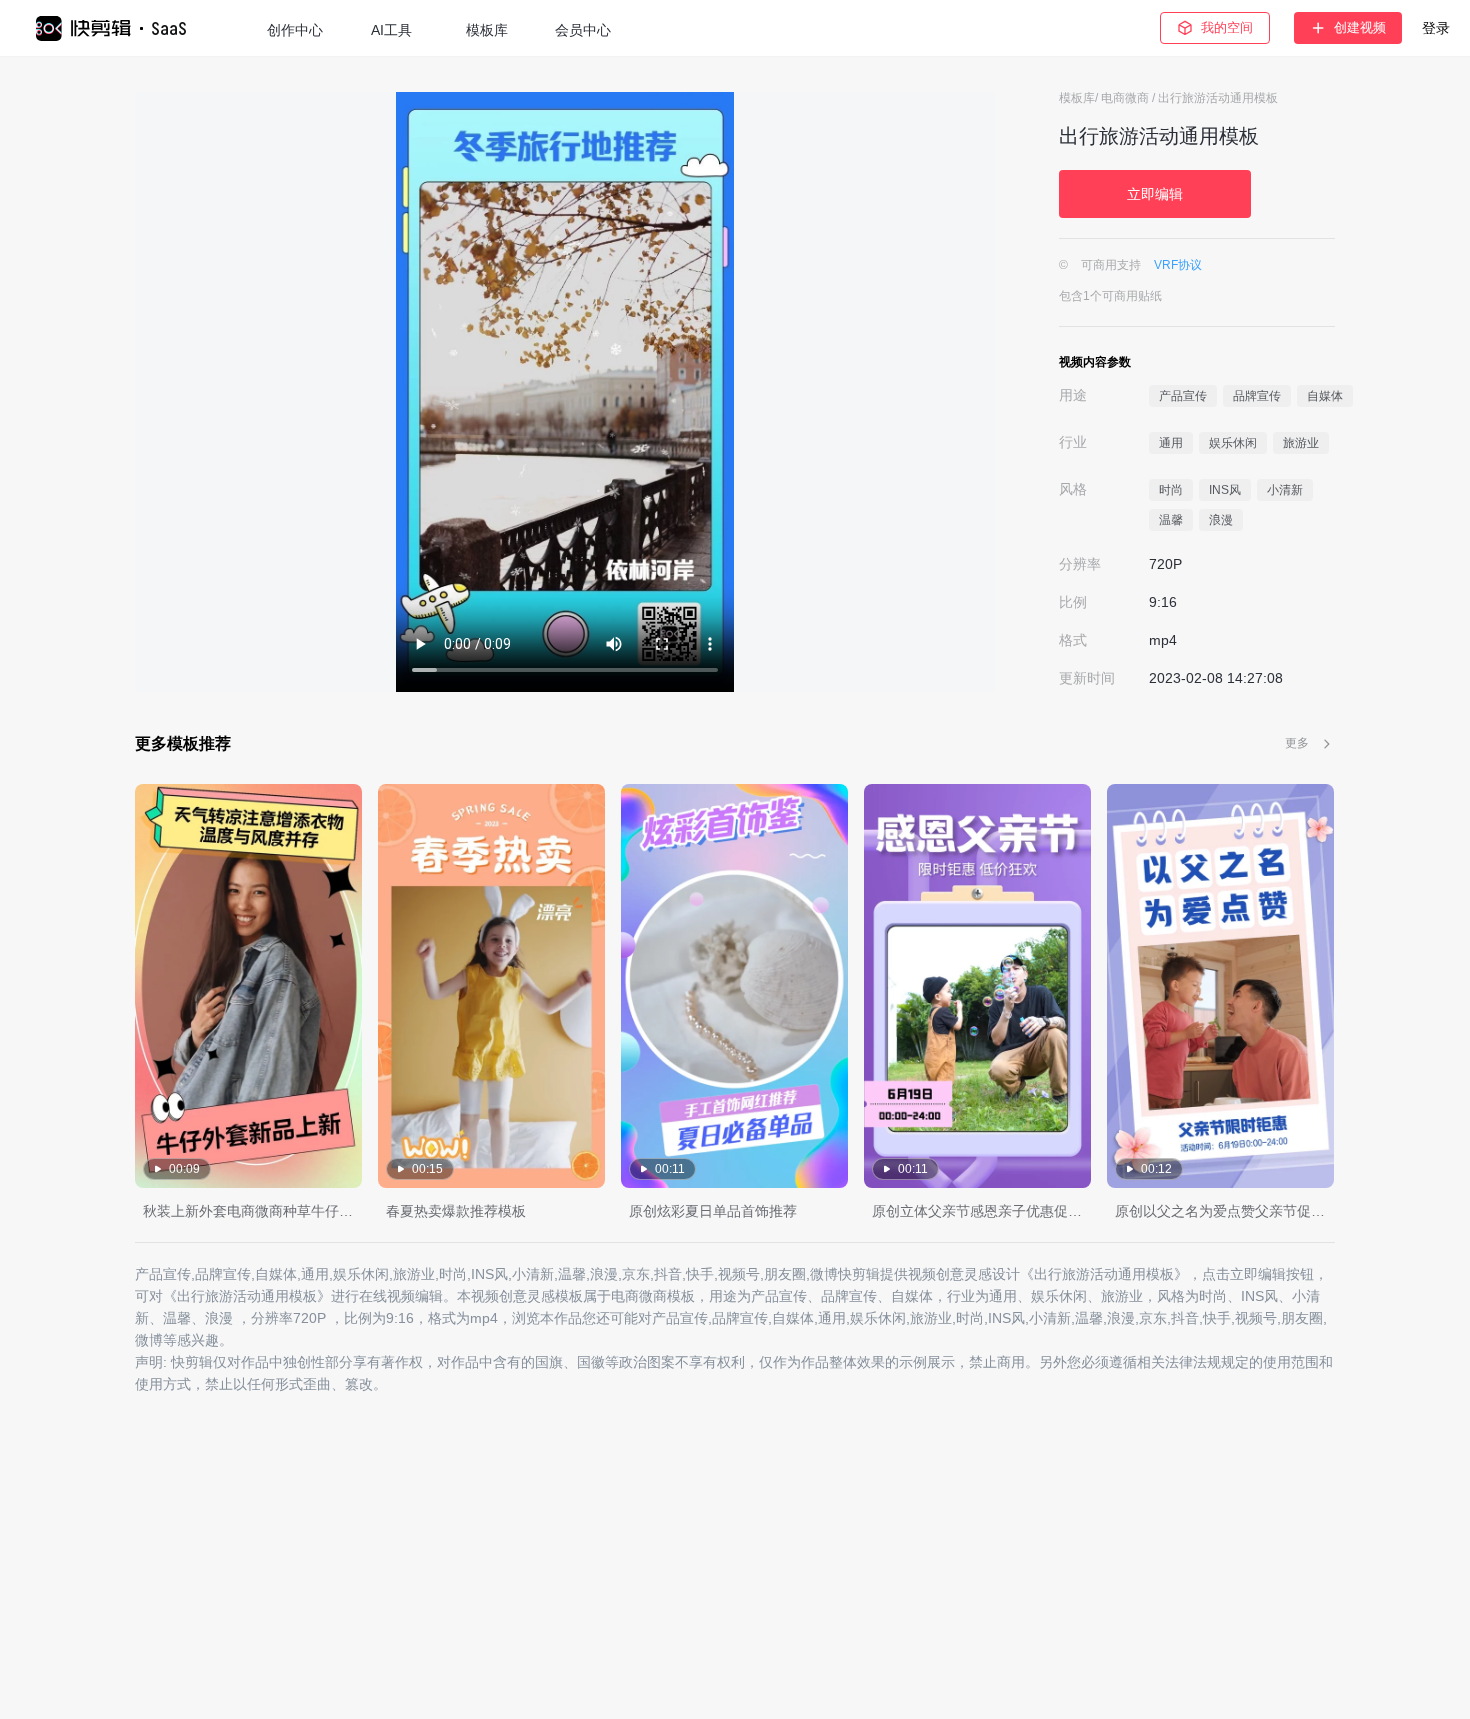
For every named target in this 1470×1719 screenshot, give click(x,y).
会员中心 (583, 30)
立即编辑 (1155, 194)
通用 (1171, 443)
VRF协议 (1178, 265)
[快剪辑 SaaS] (120, 28)
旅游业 (1301, 443)
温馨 (1171, 520)
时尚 (1171, 490)
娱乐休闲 (1233, 443)
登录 (1436, 28)
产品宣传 (1183, 396)
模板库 (487, 30)
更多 (1297, 743)
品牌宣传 (1257, 396)
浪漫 (1221, 520)
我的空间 (1227, 27)
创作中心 (295, 30)
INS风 (1225, 490)
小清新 (1285, 490)
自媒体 (1325, 396)
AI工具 (391, 30)
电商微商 (1126, 98)
